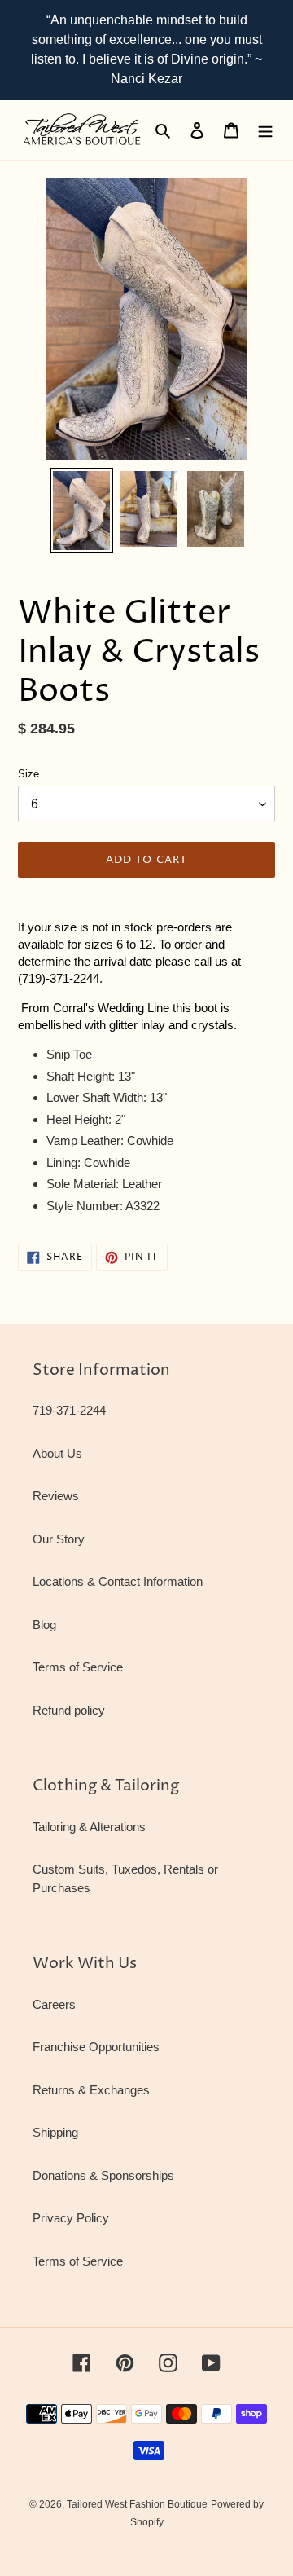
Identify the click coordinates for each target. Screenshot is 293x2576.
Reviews (56, 1496)
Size (28, 774)
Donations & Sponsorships (103, 2175)
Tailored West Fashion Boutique (137, 2504)
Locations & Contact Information (118, 1581)
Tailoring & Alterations (89, 1827)
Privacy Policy (71, 2218)
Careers (54, 2004)
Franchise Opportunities (96, 2047)
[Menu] (265, 130)
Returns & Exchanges (91, 2090)
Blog (44, 1625)
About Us (57, 1453)
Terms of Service (78, 1667)
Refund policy (69, 1710)
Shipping (55, 2132)
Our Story (59, 1539)
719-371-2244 (69, 1410)
